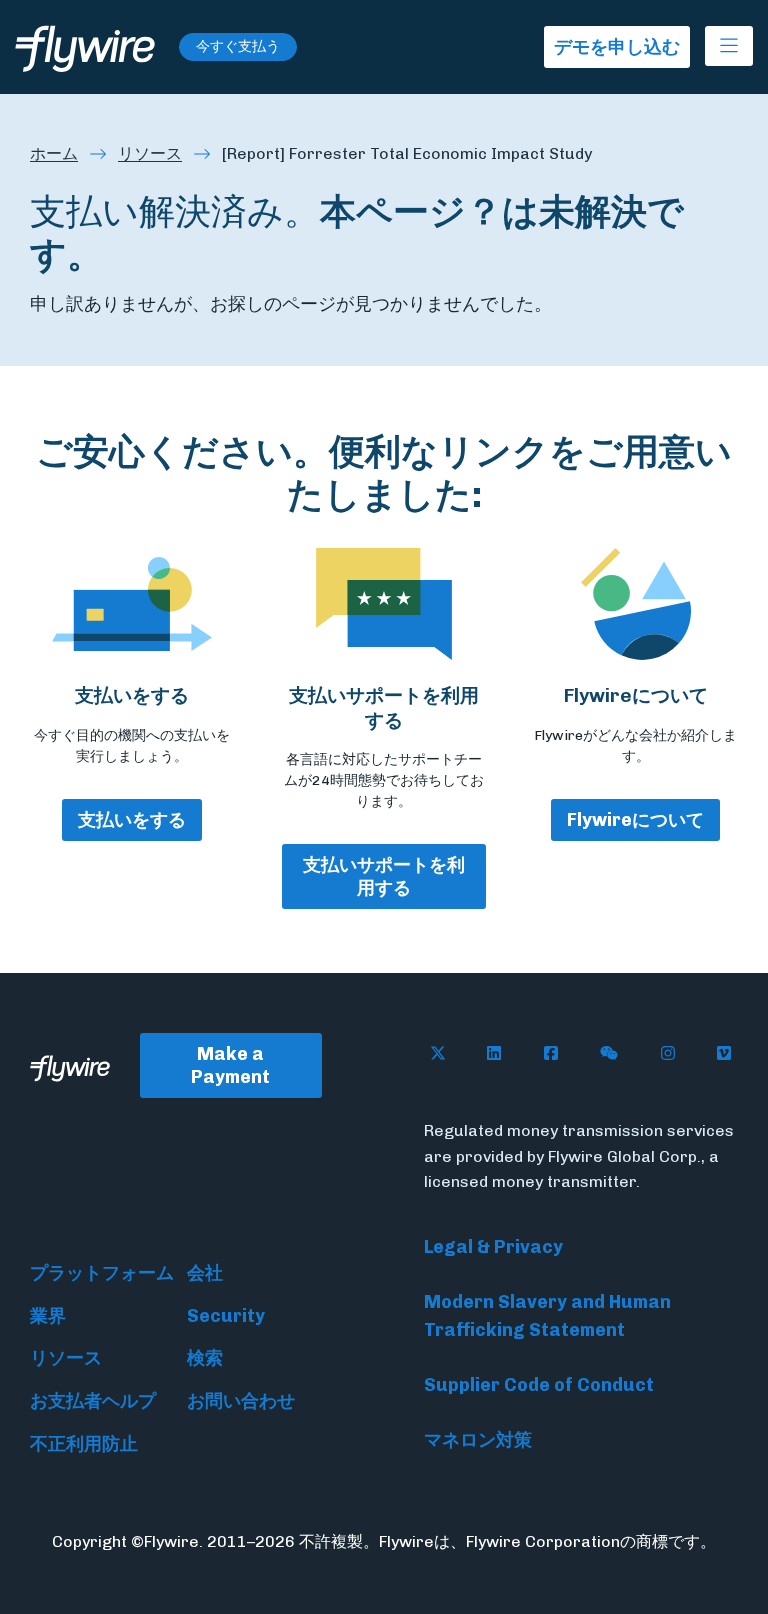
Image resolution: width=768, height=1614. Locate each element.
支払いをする (132, 820)
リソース (150, 153)
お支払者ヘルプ (93, 1401)
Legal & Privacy (493, 1247)
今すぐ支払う (238, 46)
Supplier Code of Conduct (539, 1385)
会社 (205, 1273)
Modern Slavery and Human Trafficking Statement (547, 1316)
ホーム (54, 153)
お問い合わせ (241, 1401)
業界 (48, 1316)
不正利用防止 (84, 1444)
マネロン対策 (478, 1440)
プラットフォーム (102, 1273)
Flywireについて (635, 820)
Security (226, 1316)
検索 (205, 1358)
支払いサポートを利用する (384, 876)
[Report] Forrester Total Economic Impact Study (407, 153)
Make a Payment (230, 1065)
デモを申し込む (617, 47)
